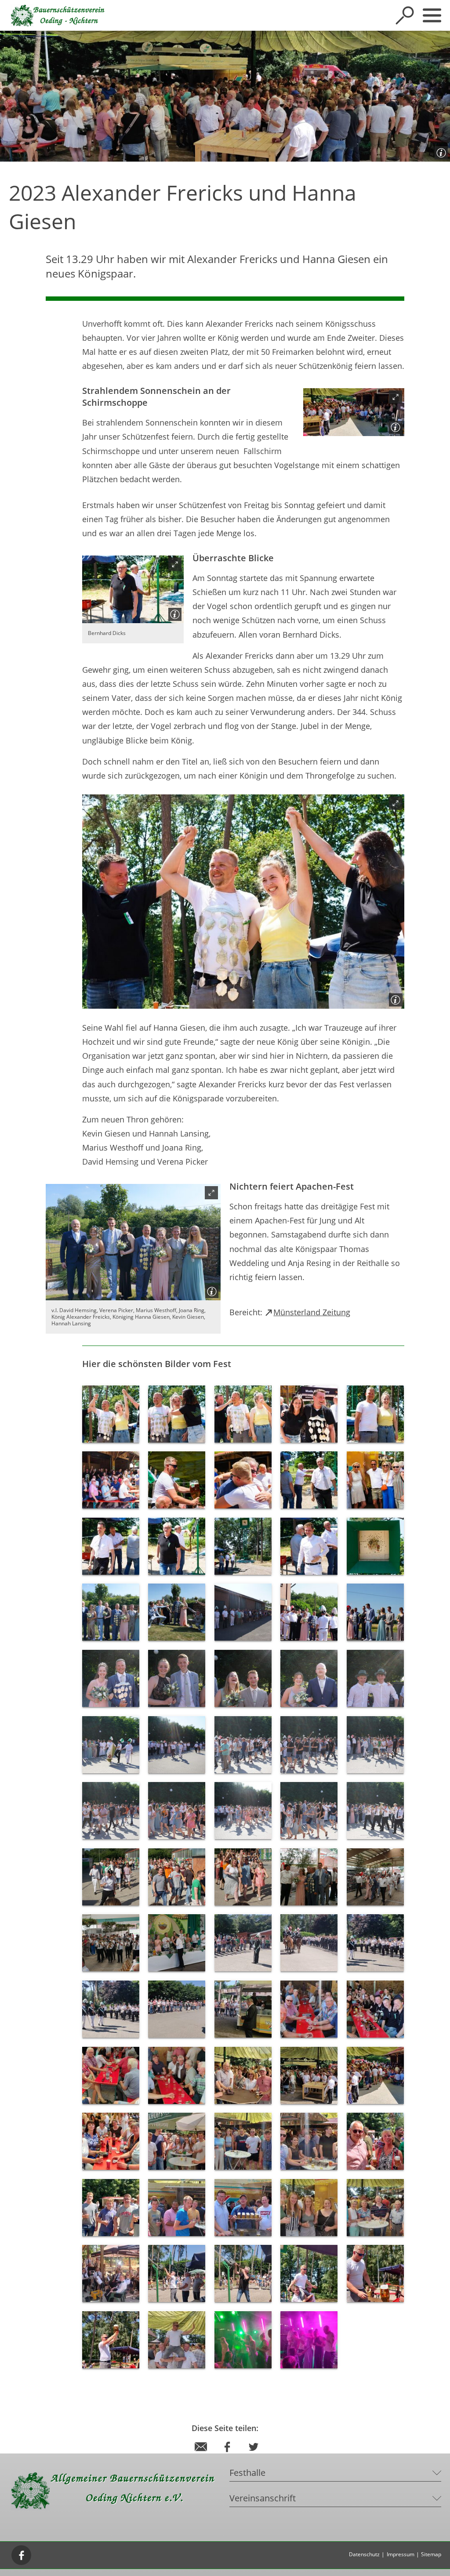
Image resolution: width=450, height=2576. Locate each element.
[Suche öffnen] (405, 15)
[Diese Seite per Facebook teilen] (227, 2455)
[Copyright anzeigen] (439, 151)
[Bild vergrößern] (354, 412)
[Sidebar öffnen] (432, 15)
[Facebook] (22, 2555)
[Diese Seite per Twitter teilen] (254, 2455)
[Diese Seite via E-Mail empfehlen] (201, 2455)
